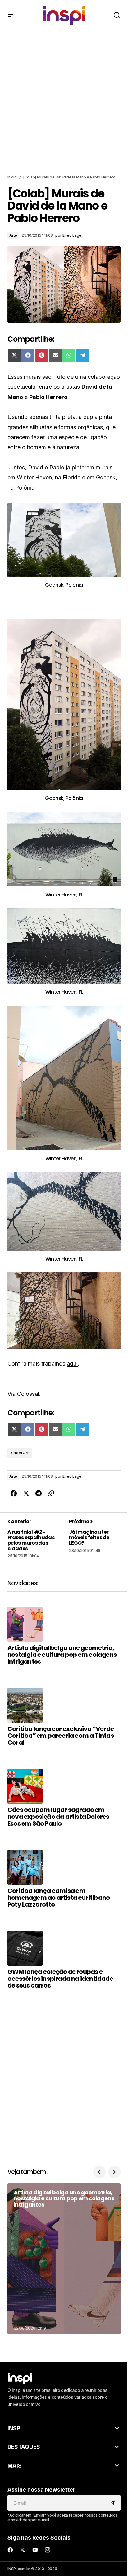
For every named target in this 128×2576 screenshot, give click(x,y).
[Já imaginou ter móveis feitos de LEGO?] (92, 1538)
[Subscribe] (114, 2503)
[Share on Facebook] (14, 1494)
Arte (13, 235)
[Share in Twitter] (26, 1494)
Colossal (28, 1394)
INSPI (15, 2428)
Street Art (20, 1453)
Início (12, 177)
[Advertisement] (64, 103)
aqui (72, 1364)
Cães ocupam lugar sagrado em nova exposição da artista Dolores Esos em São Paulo (58, 1817)
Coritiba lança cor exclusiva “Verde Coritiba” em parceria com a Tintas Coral (61, 1736)
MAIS (15, 2466)
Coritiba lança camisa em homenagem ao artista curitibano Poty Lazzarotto (59, 1898)
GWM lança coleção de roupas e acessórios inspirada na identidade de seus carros (60, 1979)
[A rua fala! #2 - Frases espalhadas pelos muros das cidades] (36, 1538)
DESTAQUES (24, 2447)
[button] (11, 16)
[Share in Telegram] (39, 1494)
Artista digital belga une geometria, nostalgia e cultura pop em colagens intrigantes (62, 1655)
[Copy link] (51, 1494)
